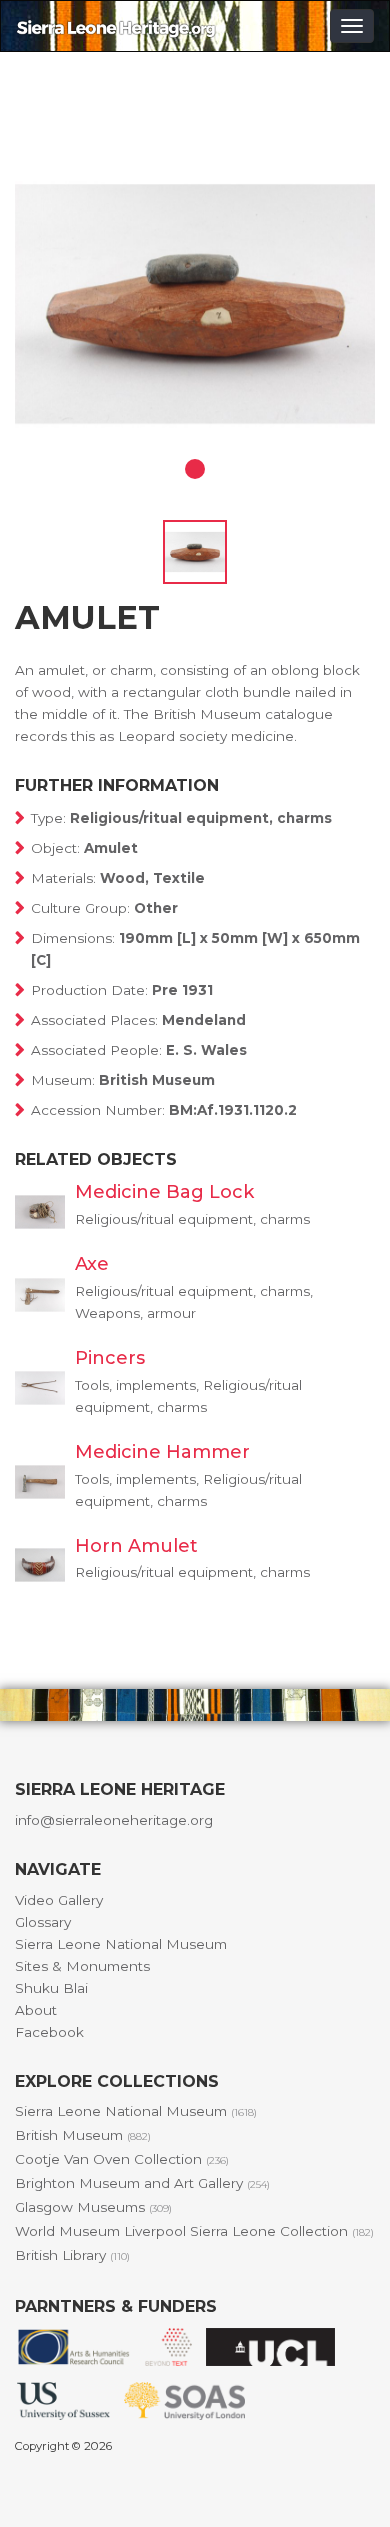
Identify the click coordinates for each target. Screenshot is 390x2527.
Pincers (110, 1358)
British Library (72, 2255)
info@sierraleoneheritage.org (114, 1820)
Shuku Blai (51, 1988)
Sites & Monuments (82, 1966)
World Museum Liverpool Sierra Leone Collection (194, 2231)
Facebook (49, 2032)
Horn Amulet (136, 1546)
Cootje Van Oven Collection (122, 2159)
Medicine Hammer (162, 1452)
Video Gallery (59, 1900)
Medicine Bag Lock (164, 1192)
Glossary (43, 1922)
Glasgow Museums (93, 2207)
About (36, 2010)
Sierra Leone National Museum (121, 1944)
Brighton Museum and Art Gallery (142, 2183)
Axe (92, 1264)
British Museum (83, 2135)
